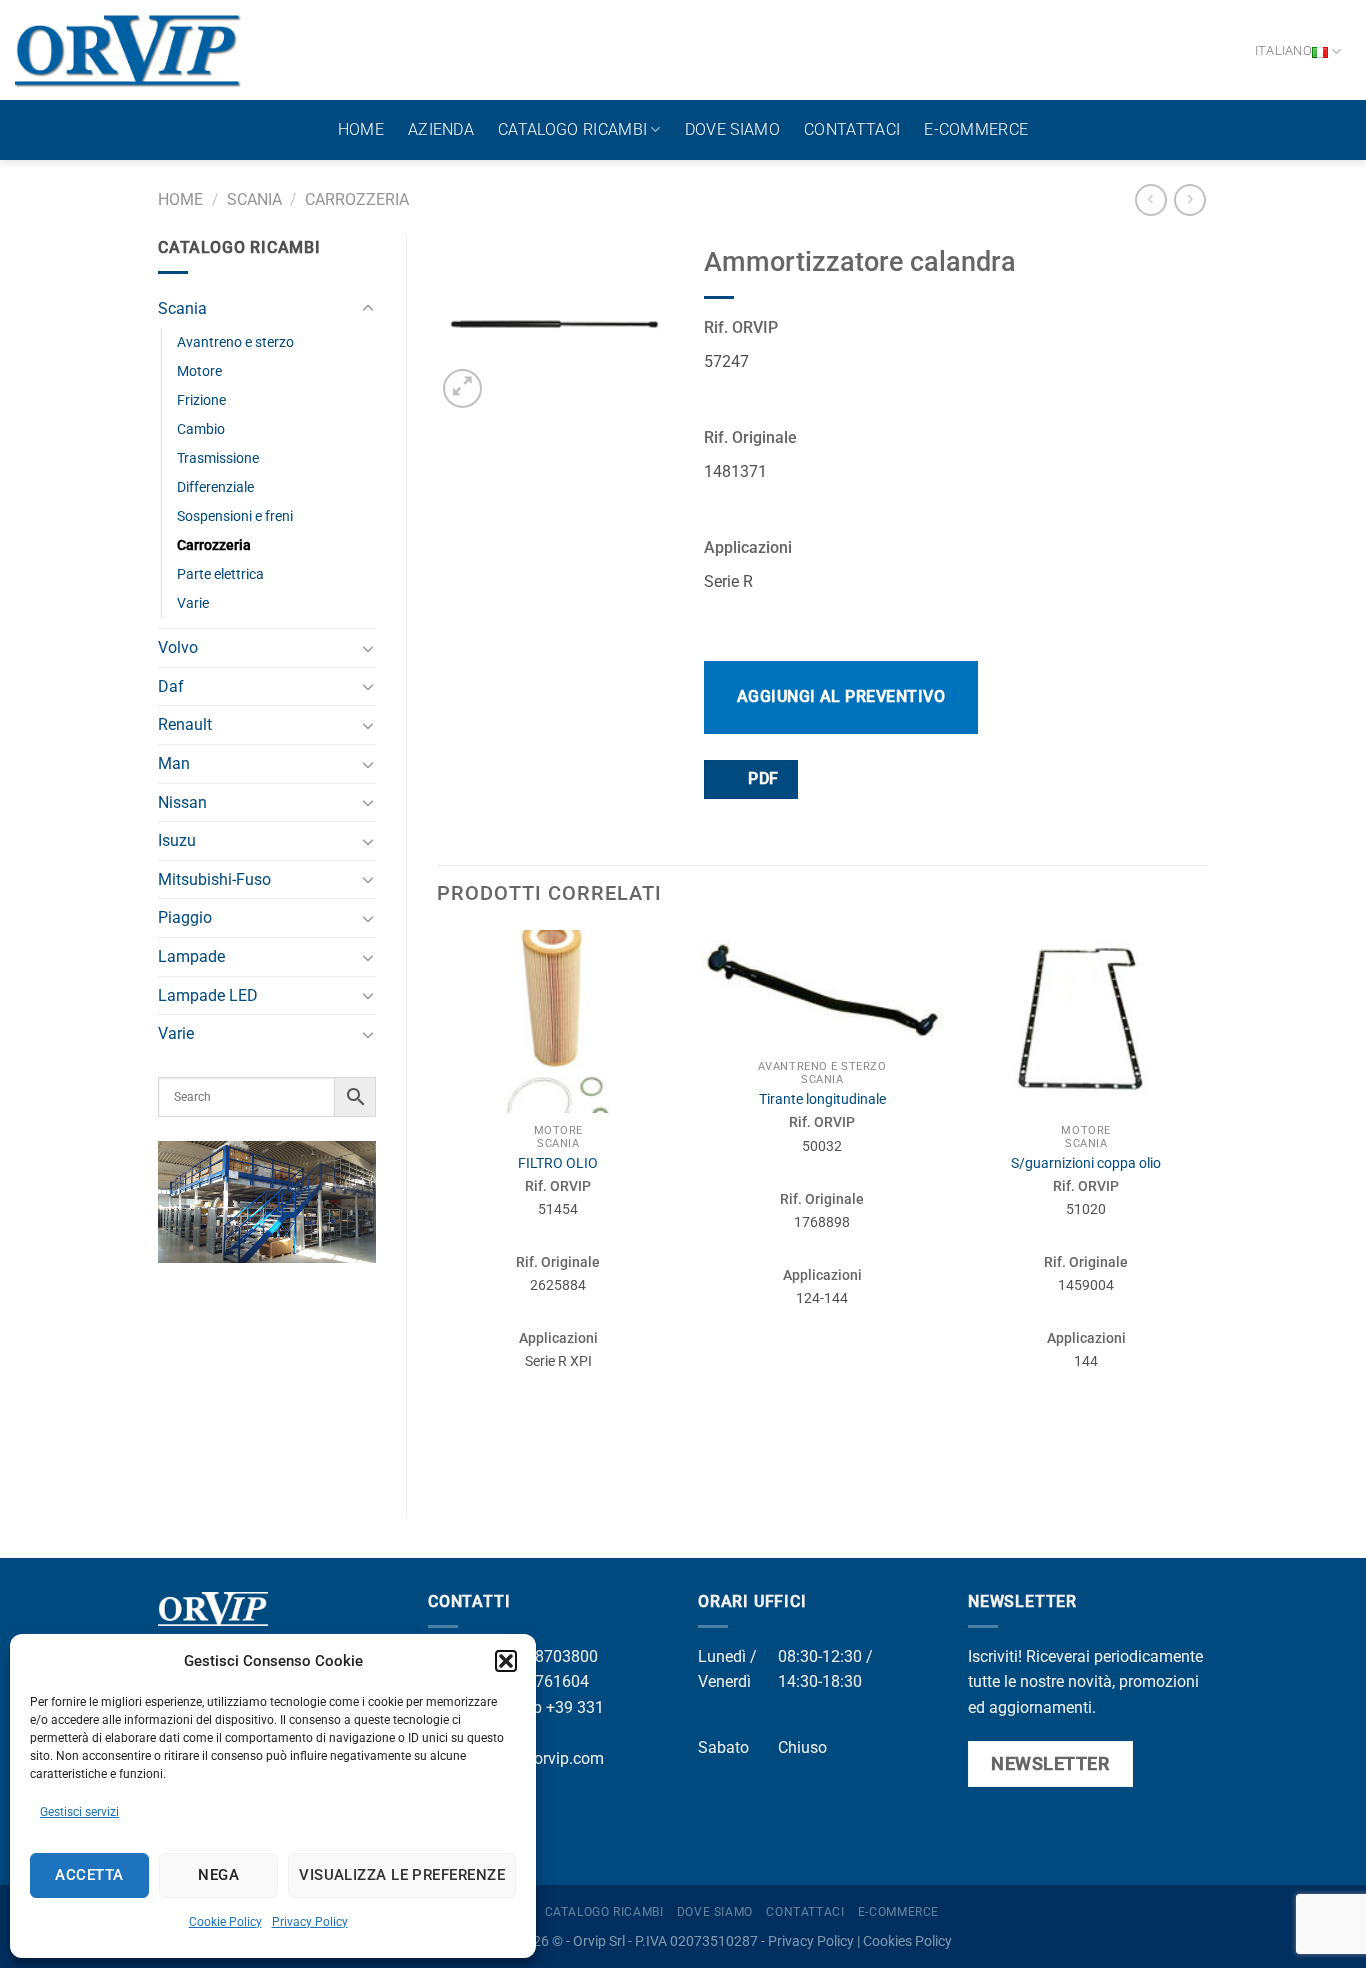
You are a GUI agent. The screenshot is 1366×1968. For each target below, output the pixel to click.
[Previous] (438, 1206)
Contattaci (852, 129)
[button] (506, 1661)
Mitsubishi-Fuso (214, 879)
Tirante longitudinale (822, 1099)
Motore (199, 371)
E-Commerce (976, 129)
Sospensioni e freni (235, 516)
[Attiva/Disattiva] (368, 309)
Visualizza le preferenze (402, 1875)
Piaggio (185, 917)
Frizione (201, 400)
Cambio (201, 429)
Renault (185, 724)
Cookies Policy (907, 1941)
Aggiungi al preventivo (841, 696)
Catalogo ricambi (572, 129)
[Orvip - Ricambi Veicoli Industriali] (128, 50)
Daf (171, 686)
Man (174, 763)
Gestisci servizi (79, 1812)
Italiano (1283, 50)
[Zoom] (462, 388)
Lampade (191, 956)
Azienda (441, 129)
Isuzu (177, 840)
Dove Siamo (732, 129)
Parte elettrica (220, 574)
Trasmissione (218, 458)
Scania (254, 199)
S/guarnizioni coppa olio (1086, 1163)
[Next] (1207, 1206)
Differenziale (215, 487)
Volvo (178, 647)
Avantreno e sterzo (235, 342)
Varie (193, 603)
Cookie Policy (225, 1922)
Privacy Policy (310, 1922)
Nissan (182, 802)
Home (361, 129)
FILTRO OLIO (558, 1163)
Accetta (89, 1875)
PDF (761, 779)
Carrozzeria (357, 199)
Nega (218, 1875)
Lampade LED (208, 995)
